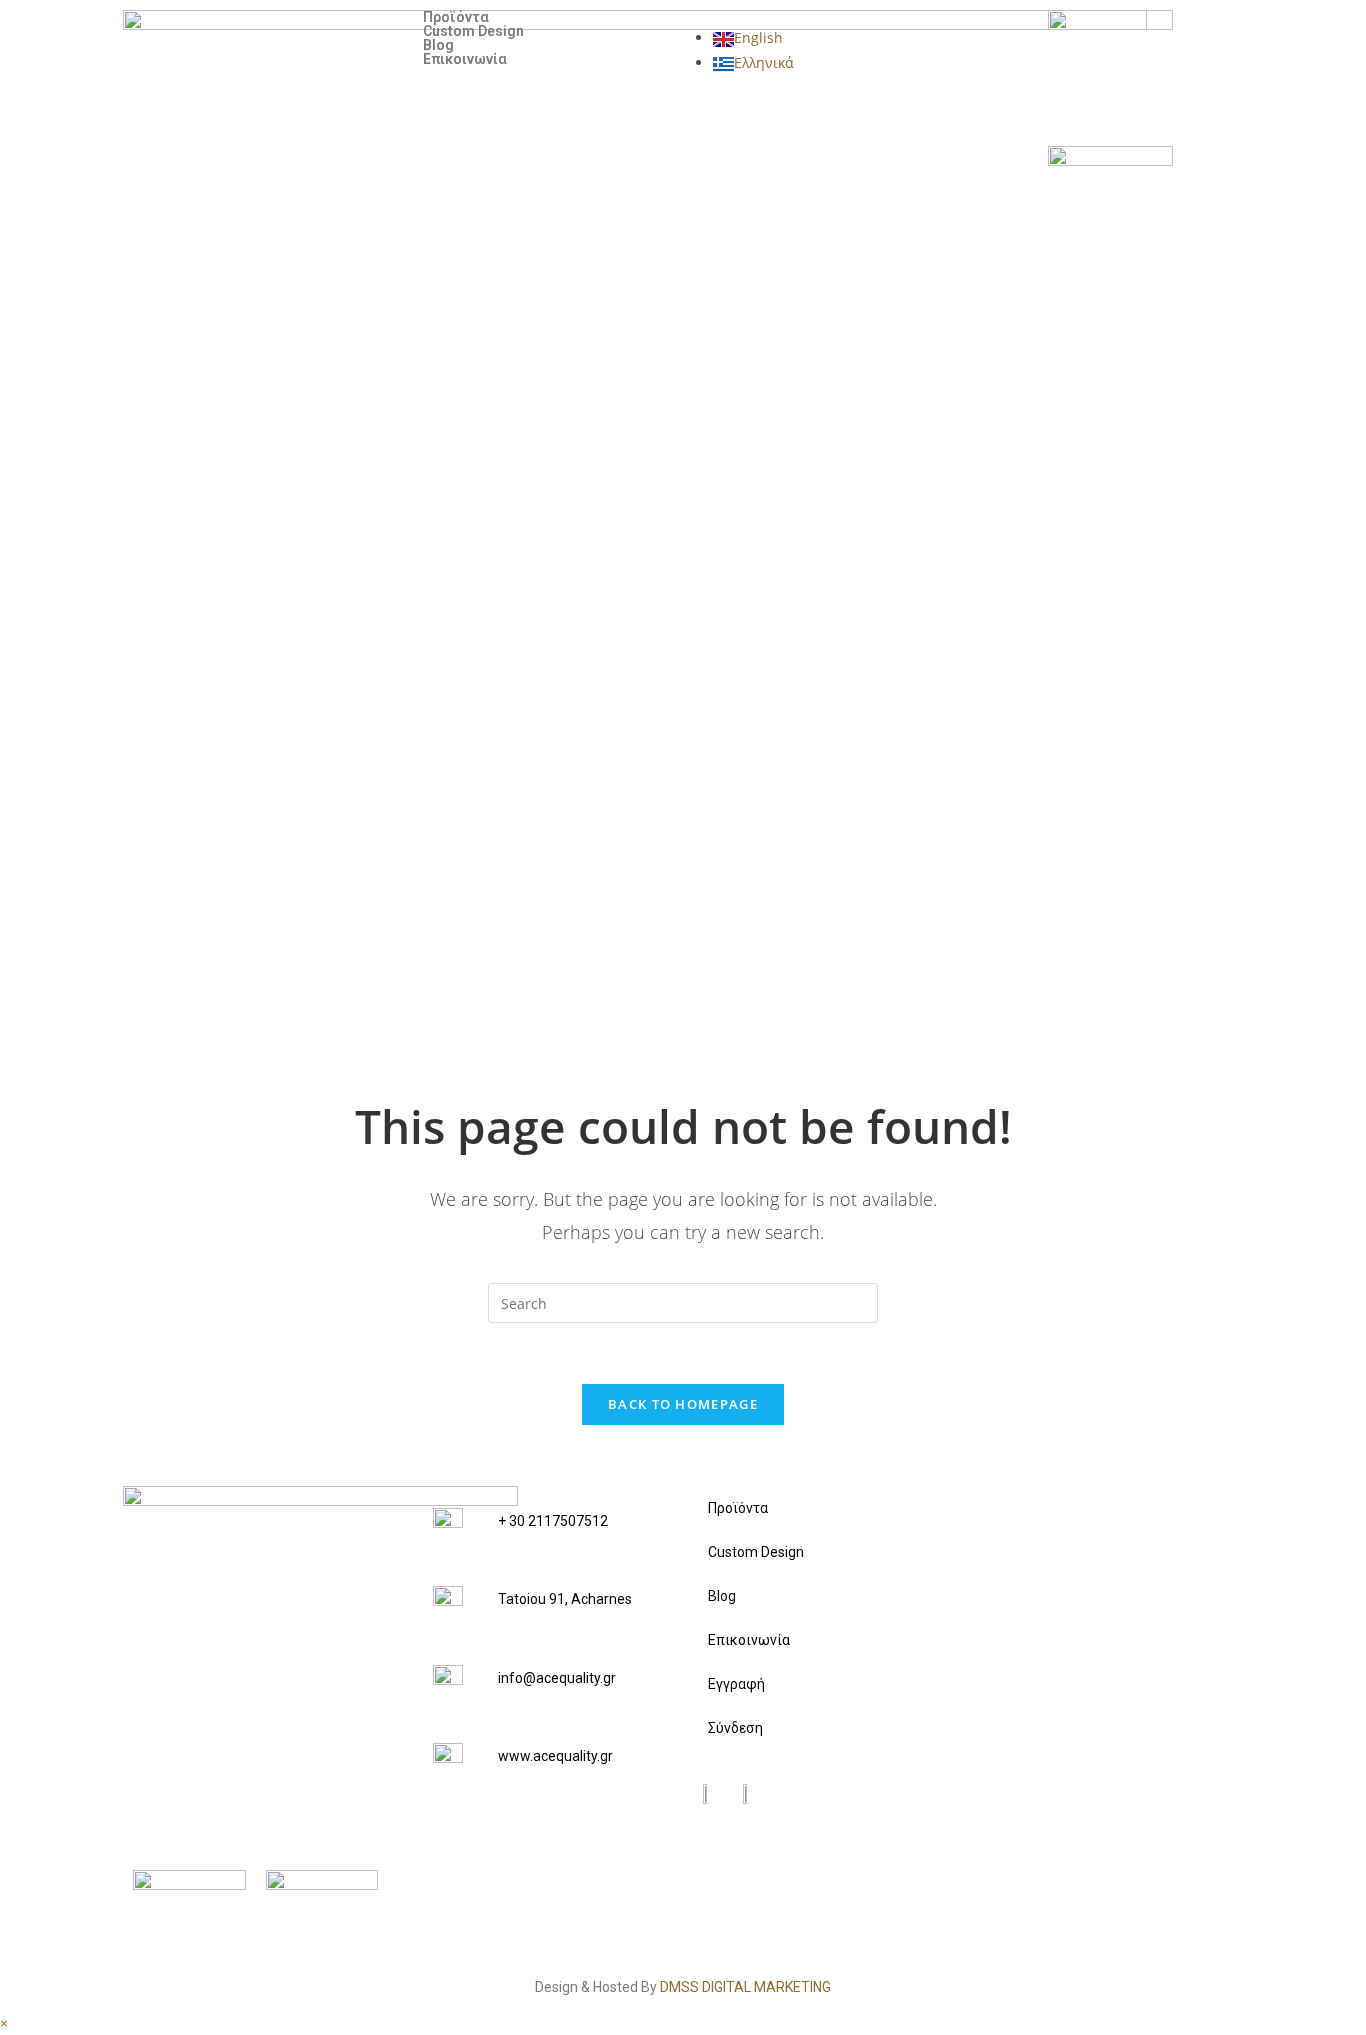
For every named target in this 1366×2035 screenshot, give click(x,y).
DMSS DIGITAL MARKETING (745, 1987)
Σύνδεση (735, 1728)
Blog (438, 45)
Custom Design (473, 31)
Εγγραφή (736, 1684)
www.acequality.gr (555, 1756)
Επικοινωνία (465, 59)
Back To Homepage (683, 1404)
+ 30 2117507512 (553, 1521)
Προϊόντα (456, 17)
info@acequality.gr (557, 1678)
